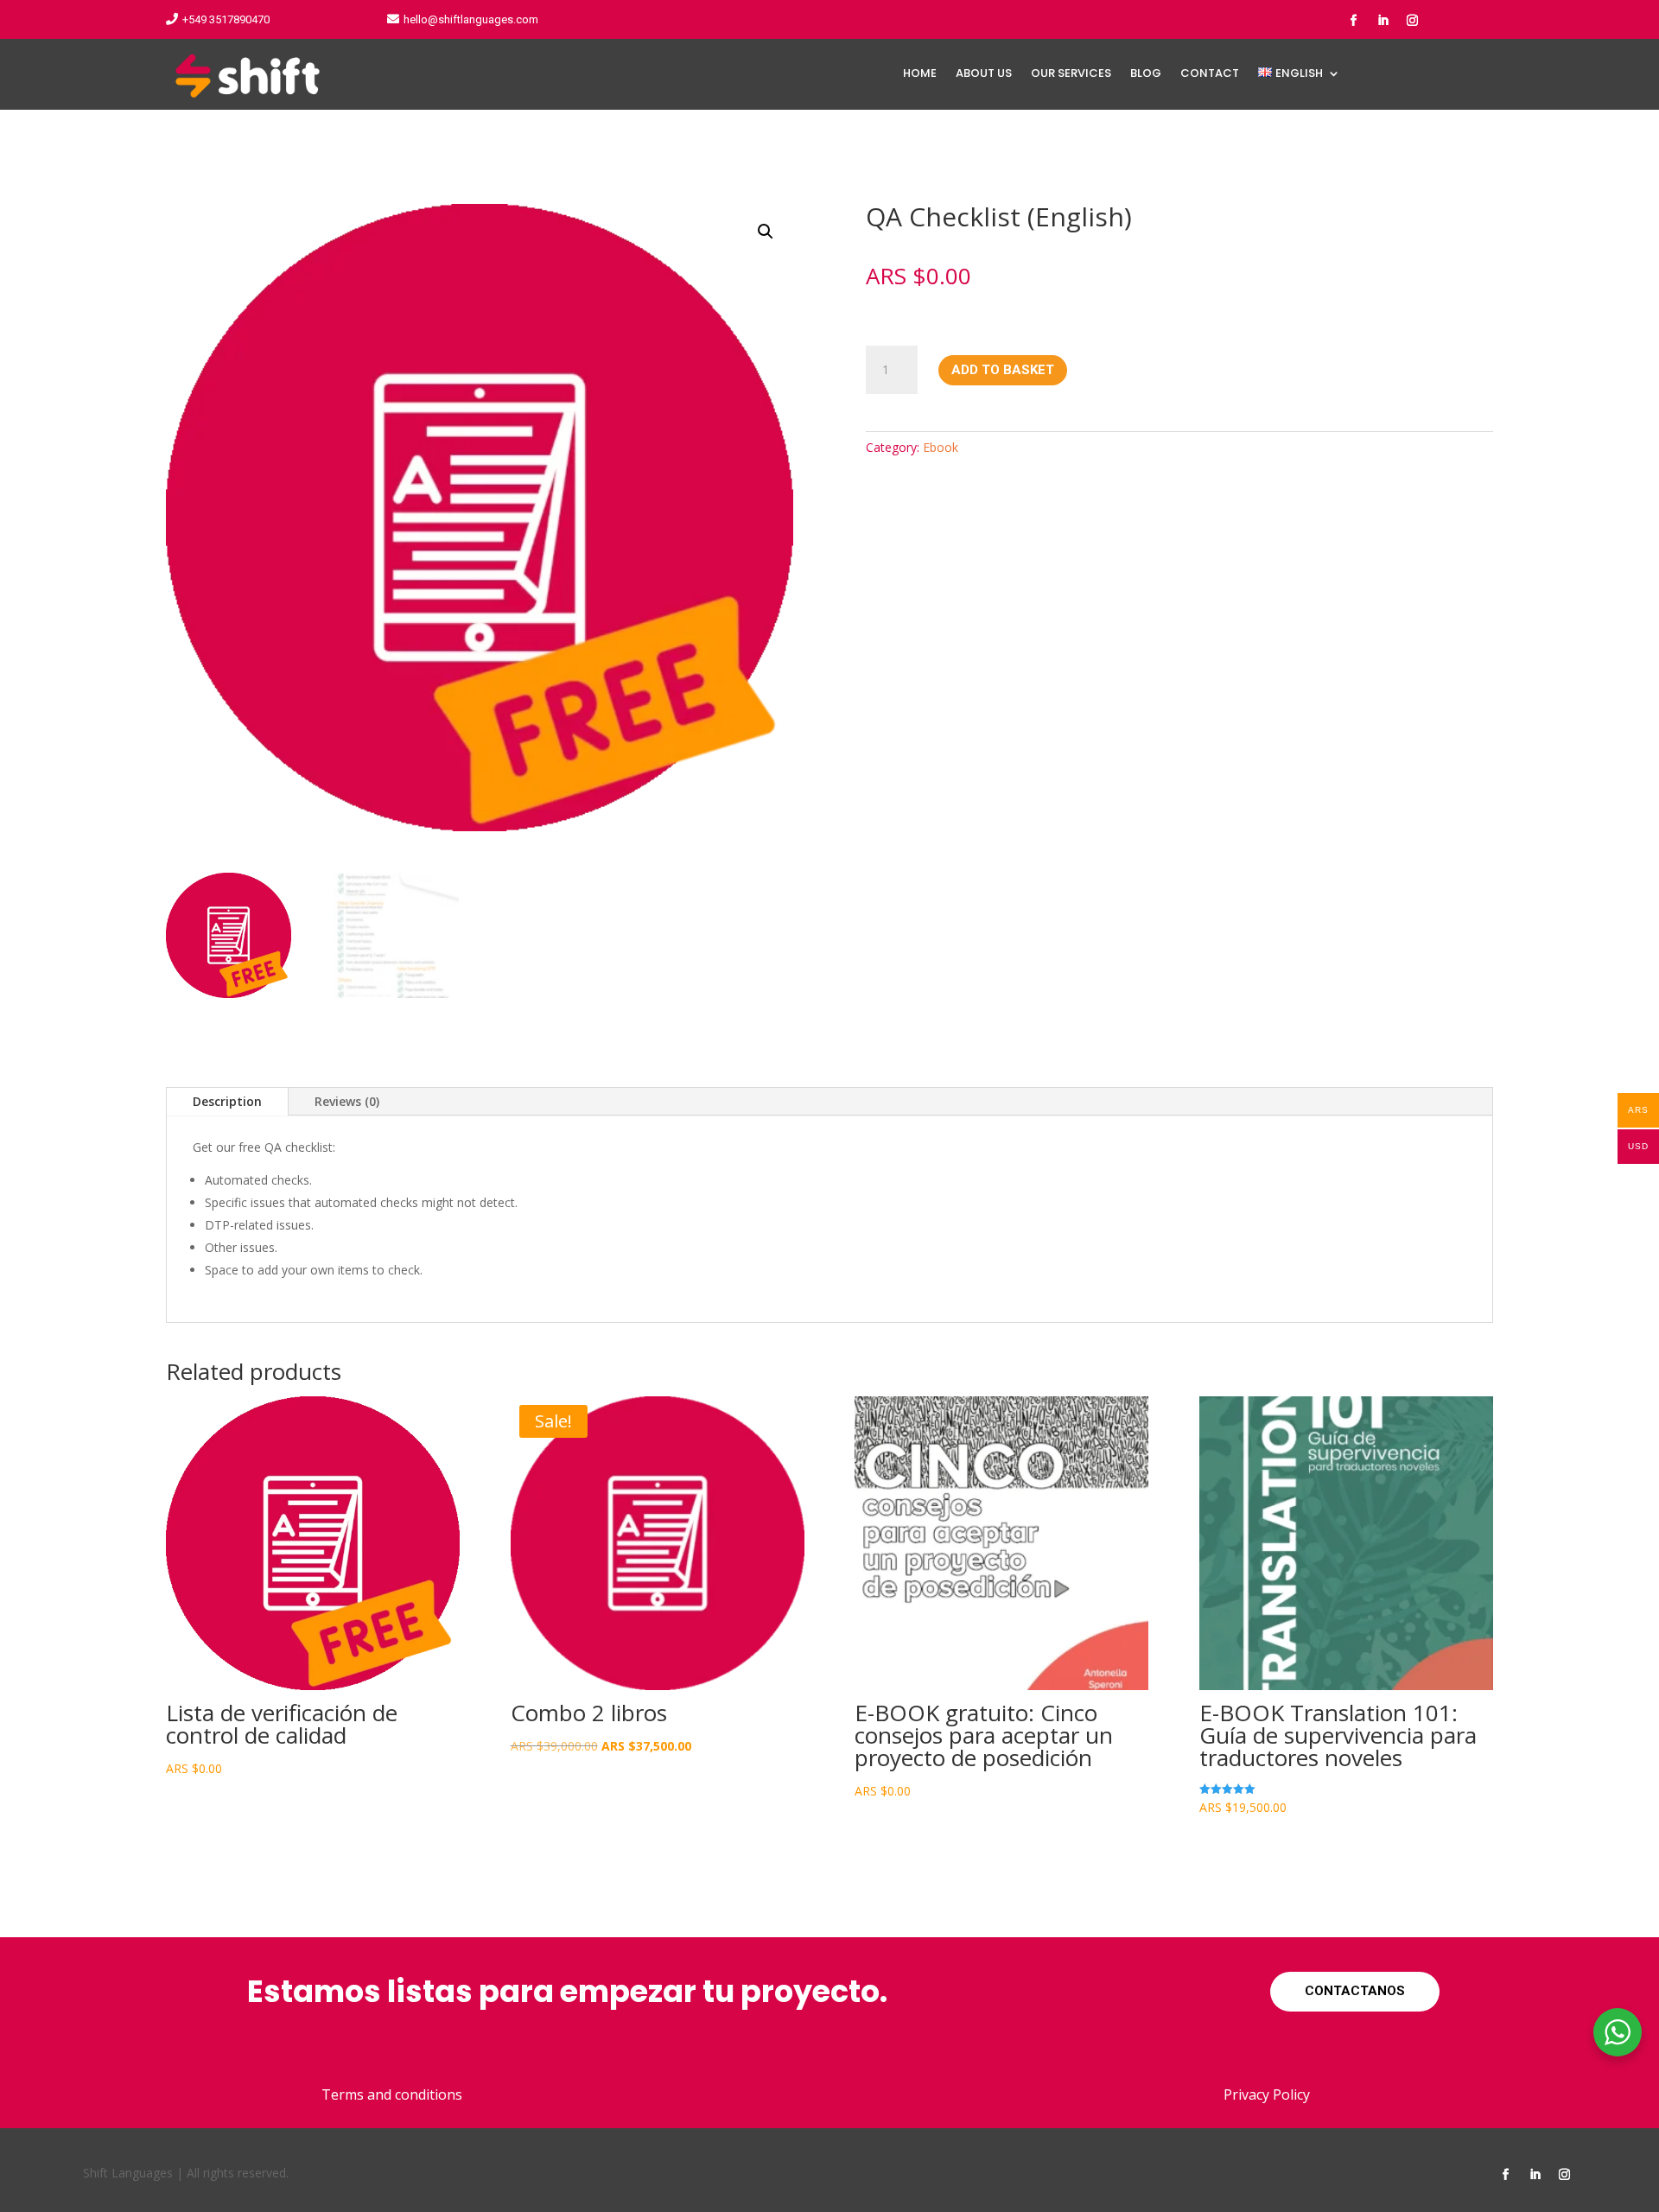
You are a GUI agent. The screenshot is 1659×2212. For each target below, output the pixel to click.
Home (920, 74)
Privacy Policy (1267, 2094)
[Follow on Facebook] (1353, 21)
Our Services (1071, 74)
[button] (766, 232)
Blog (1146, 74)
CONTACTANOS (1355, 1991)
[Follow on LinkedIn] (1382, 21)
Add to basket (1003, 370)
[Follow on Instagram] (1412, 21)
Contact (1210, 74)
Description (227, 1101)
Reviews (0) (347, 1101)
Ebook (941, 447)
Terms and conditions (392, 2094)
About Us (984, 74)
